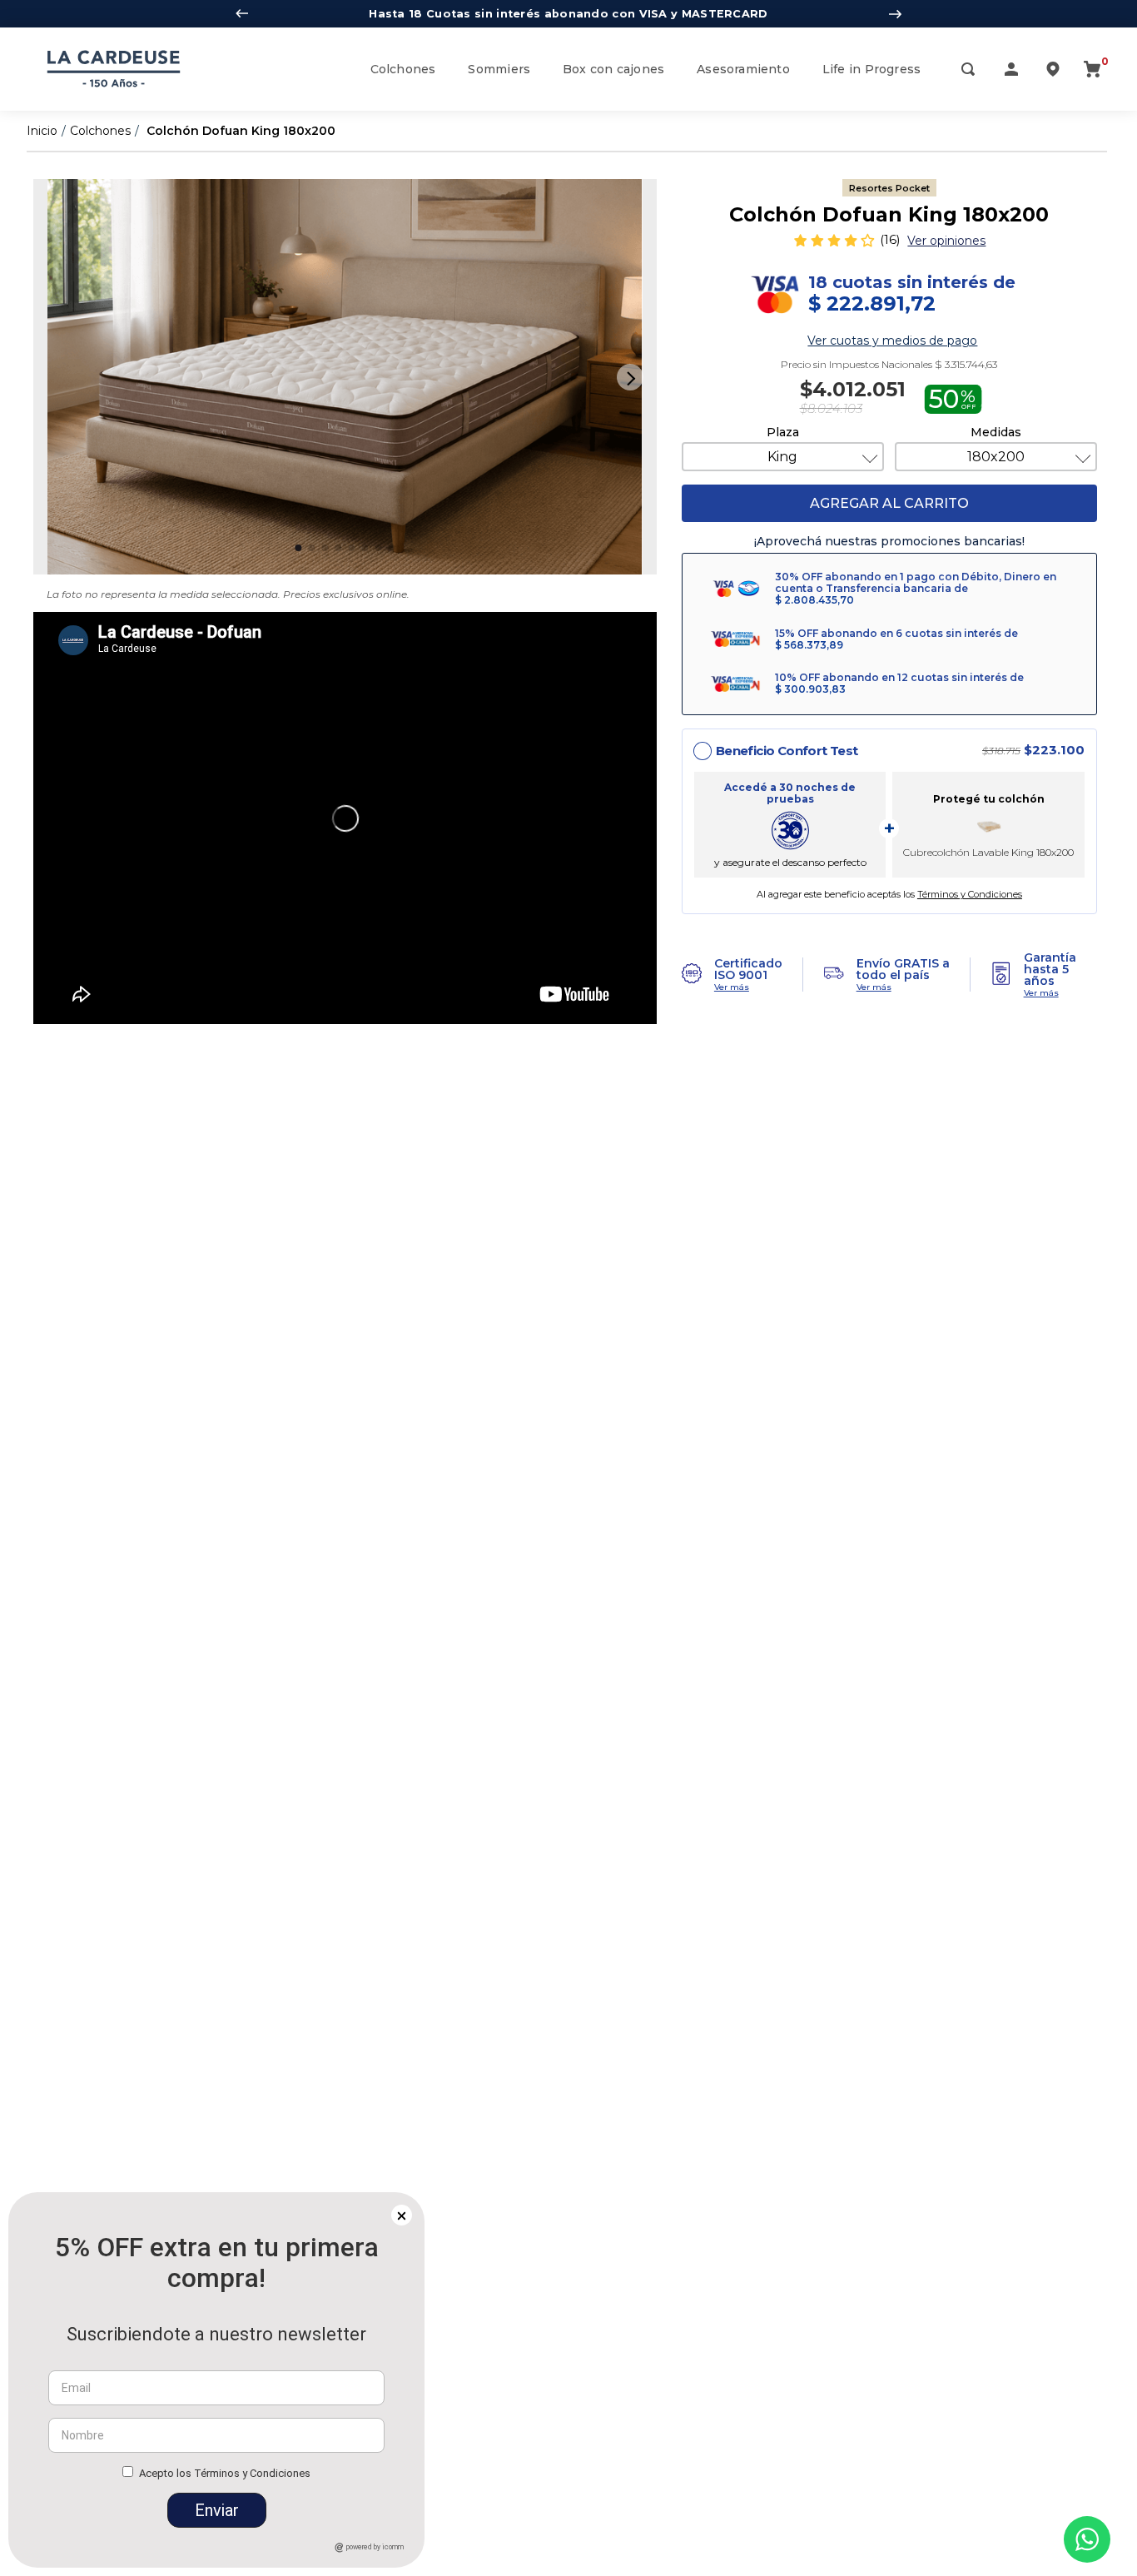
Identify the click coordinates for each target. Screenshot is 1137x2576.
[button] (968, 71)
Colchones (100, 131)
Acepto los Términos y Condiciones (225, 2473)
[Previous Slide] (242, 14)
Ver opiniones (946, 241)
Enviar (217, 2510)
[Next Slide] (895, 14)
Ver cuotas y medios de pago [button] (892, 341)
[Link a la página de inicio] (42, 131)
